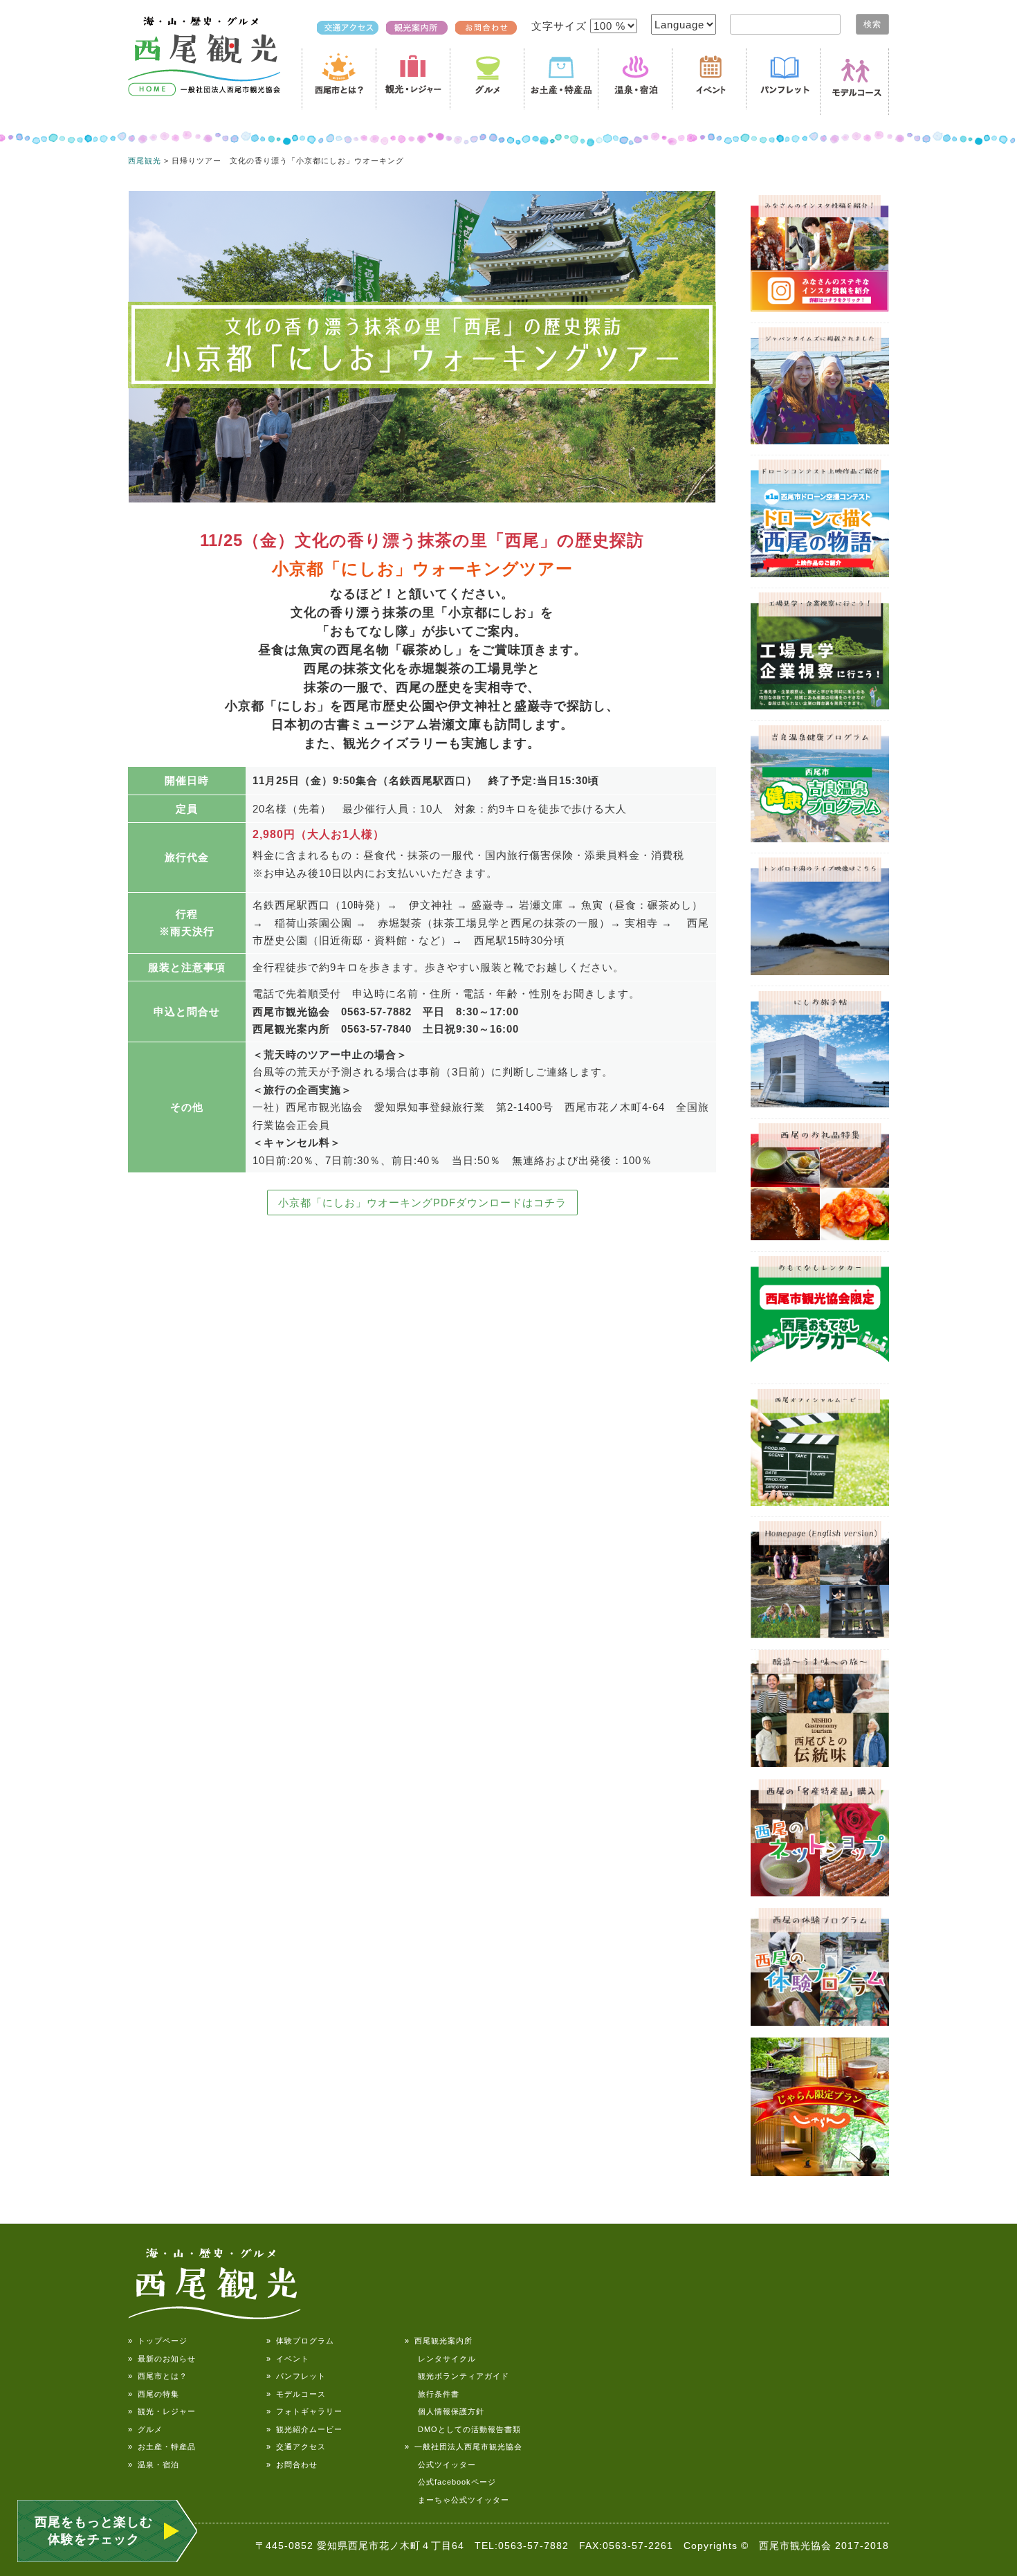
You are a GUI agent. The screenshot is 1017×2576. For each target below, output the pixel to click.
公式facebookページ (450, 2482)
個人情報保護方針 (445, 2411)
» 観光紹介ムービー (304, 2429)
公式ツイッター (440, 2465)
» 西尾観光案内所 (439, 2341)
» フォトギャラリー (304, 2411)
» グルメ (145, 2429)
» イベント (288, 2359)
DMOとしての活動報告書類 (463, 2429)
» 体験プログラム (300, 2341)
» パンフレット (296, 2376)
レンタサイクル (440, 2359)
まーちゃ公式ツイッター (457, 2500)
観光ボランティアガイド (457, 2376)
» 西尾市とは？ (158, 2376)
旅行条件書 (432, 2394)
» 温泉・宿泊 (154, 2465)
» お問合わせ (292, 2465)
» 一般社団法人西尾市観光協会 (464, 2447)
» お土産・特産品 (162, 2447)
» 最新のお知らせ (162, 2359)
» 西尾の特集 (154, 2394)
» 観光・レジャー (162, 2411)
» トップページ (158, 2341)
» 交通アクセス (296, 2447)
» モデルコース (296, 2394)
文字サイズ (561, 26)
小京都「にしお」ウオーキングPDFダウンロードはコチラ (422, 1203)
